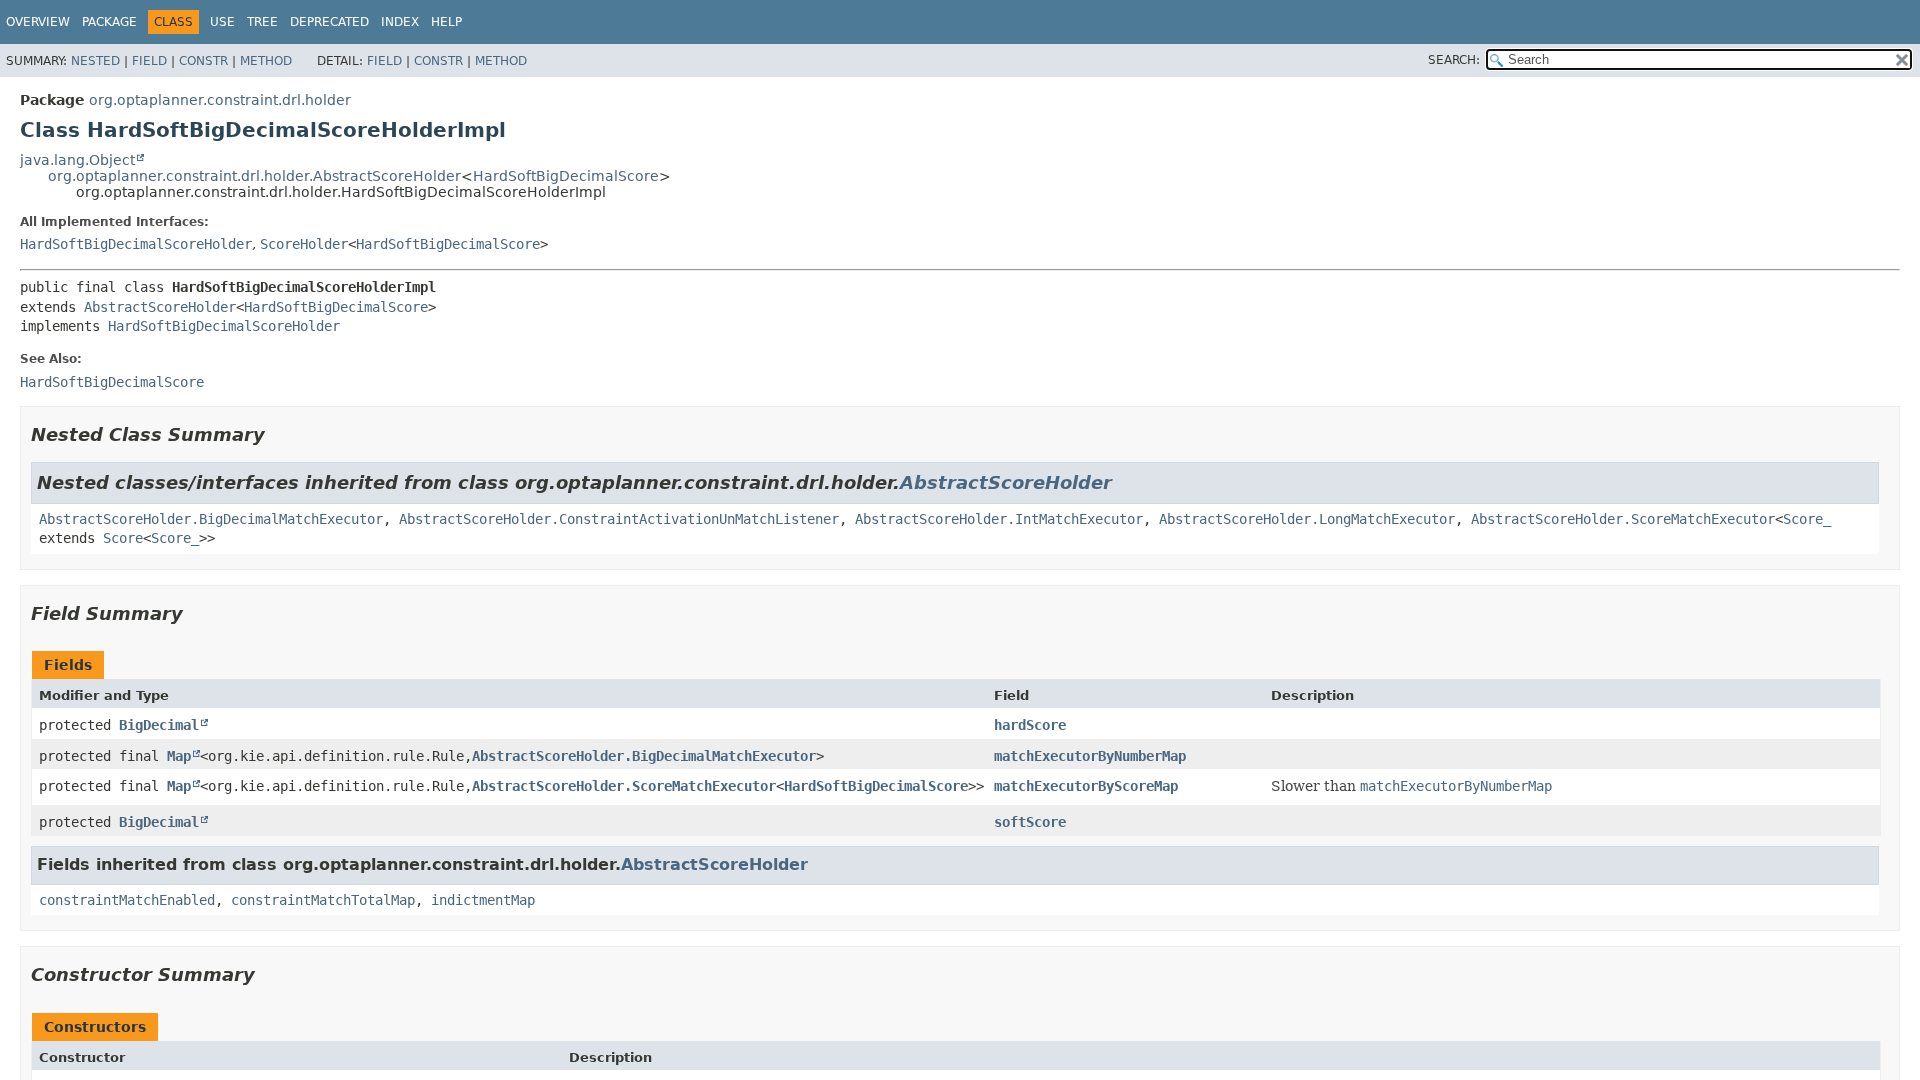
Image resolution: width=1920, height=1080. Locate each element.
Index (400, 22)
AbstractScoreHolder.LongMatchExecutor (1307, 519)
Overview (38, 22)
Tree (262, 22)
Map (179, 756)
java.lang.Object (77, 160)
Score (123, 538)
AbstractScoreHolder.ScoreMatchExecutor (1623, 519)
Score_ (1807, 519)
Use (222, 22)
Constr (203, 61)
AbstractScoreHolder (160, 307)
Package (109, 22)
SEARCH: (1454, 60)
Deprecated (329, 22)
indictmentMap (483, 900)
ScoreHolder (304, 244)
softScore (1030, 822)
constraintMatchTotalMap (323, 900)
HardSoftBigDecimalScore (566, 176)
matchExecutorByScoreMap (1086, 786)
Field (149, 61)
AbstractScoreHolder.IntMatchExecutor (999, 519)
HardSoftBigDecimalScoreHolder (136, 244)
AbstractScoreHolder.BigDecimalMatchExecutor (211, 519)
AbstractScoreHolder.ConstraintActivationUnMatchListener (619, 519)
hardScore (1030, 725)
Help (446, 22)
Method (266, 61)
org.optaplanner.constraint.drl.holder (220, 100)
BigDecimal (159, 725)
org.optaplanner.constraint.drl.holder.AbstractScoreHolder (254, 176)
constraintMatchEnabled (127, 900)
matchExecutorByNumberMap (1090, 756)
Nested (95, 61)
